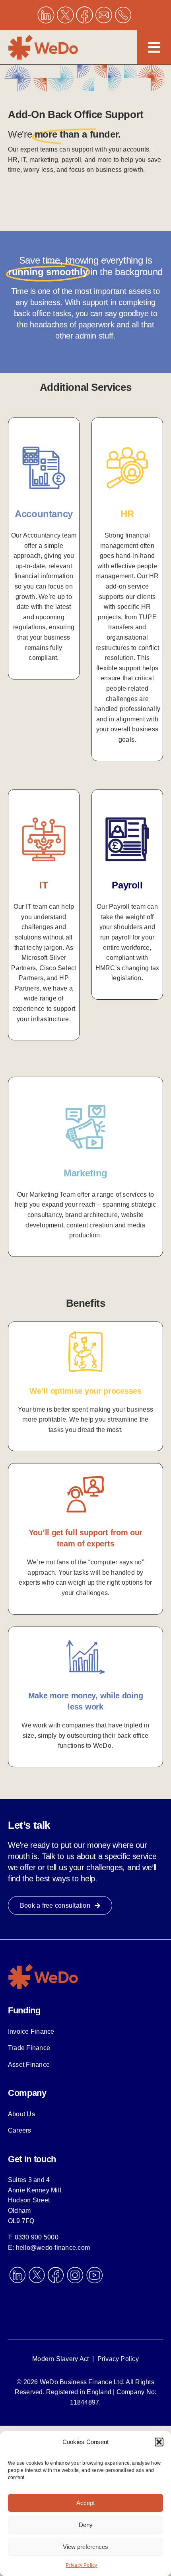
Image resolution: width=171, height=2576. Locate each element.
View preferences (85, 2547)
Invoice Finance (31, 2031)
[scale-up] (44, 1966)
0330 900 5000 (37, 2237)
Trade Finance (29, 2048)
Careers (20, 2130)
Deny (86, 2525)
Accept (85, 2503)
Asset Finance (29, 2065)
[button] (159, 2442)
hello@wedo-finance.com (53, 2248)
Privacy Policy (81, 2565)
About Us (21, 2114)
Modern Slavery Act (60, 2359)
